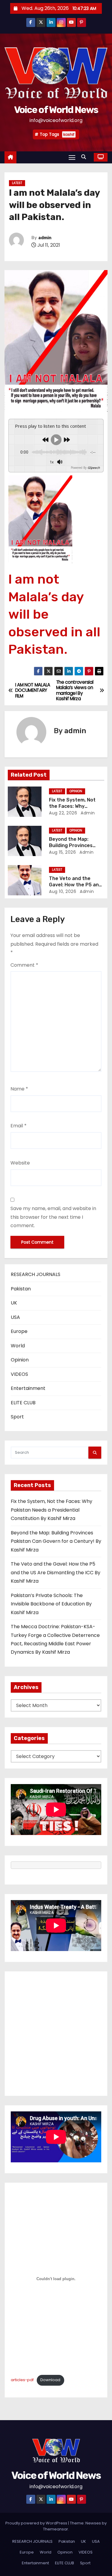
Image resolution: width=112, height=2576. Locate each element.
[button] (85, 157)
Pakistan (21, 1289)
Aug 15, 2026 (62, 852)
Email (19, 1126)
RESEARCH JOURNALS (36, 1274)
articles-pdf (22, 2380)
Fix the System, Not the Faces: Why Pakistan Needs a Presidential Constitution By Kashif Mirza (52, 1510)
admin (45, 238)
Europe (19, 1331)
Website (20, 1163)
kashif (69, 134)
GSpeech (94, 468)
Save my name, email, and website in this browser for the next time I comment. (53, 1217)
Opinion (76, 791)
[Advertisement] (56, 2034)
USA (15, 1317)
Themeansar (56, 2529)
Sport (17, 1417)
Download (50, 2380)
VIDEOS (19, 1374)
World (18, 1346)
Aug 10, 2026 (63, 891)
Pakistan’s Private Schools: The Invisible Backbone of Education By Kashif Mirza (51, 1604)
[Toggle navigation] (72, 157)
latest (17, 183)
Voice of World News (56, 110)
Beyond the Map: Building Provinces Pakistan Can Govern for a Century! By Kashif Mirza (56, 1541)
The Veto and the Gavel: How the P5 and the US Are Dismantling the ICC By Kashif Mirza (56, 1572)
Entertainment (28, 1388)
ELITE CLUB (23, 1403)
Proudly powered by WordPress (37, 2523)
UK (14, 1303)
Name (19, 1089)
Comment (24, 965)
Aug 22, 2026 (63, 813)
